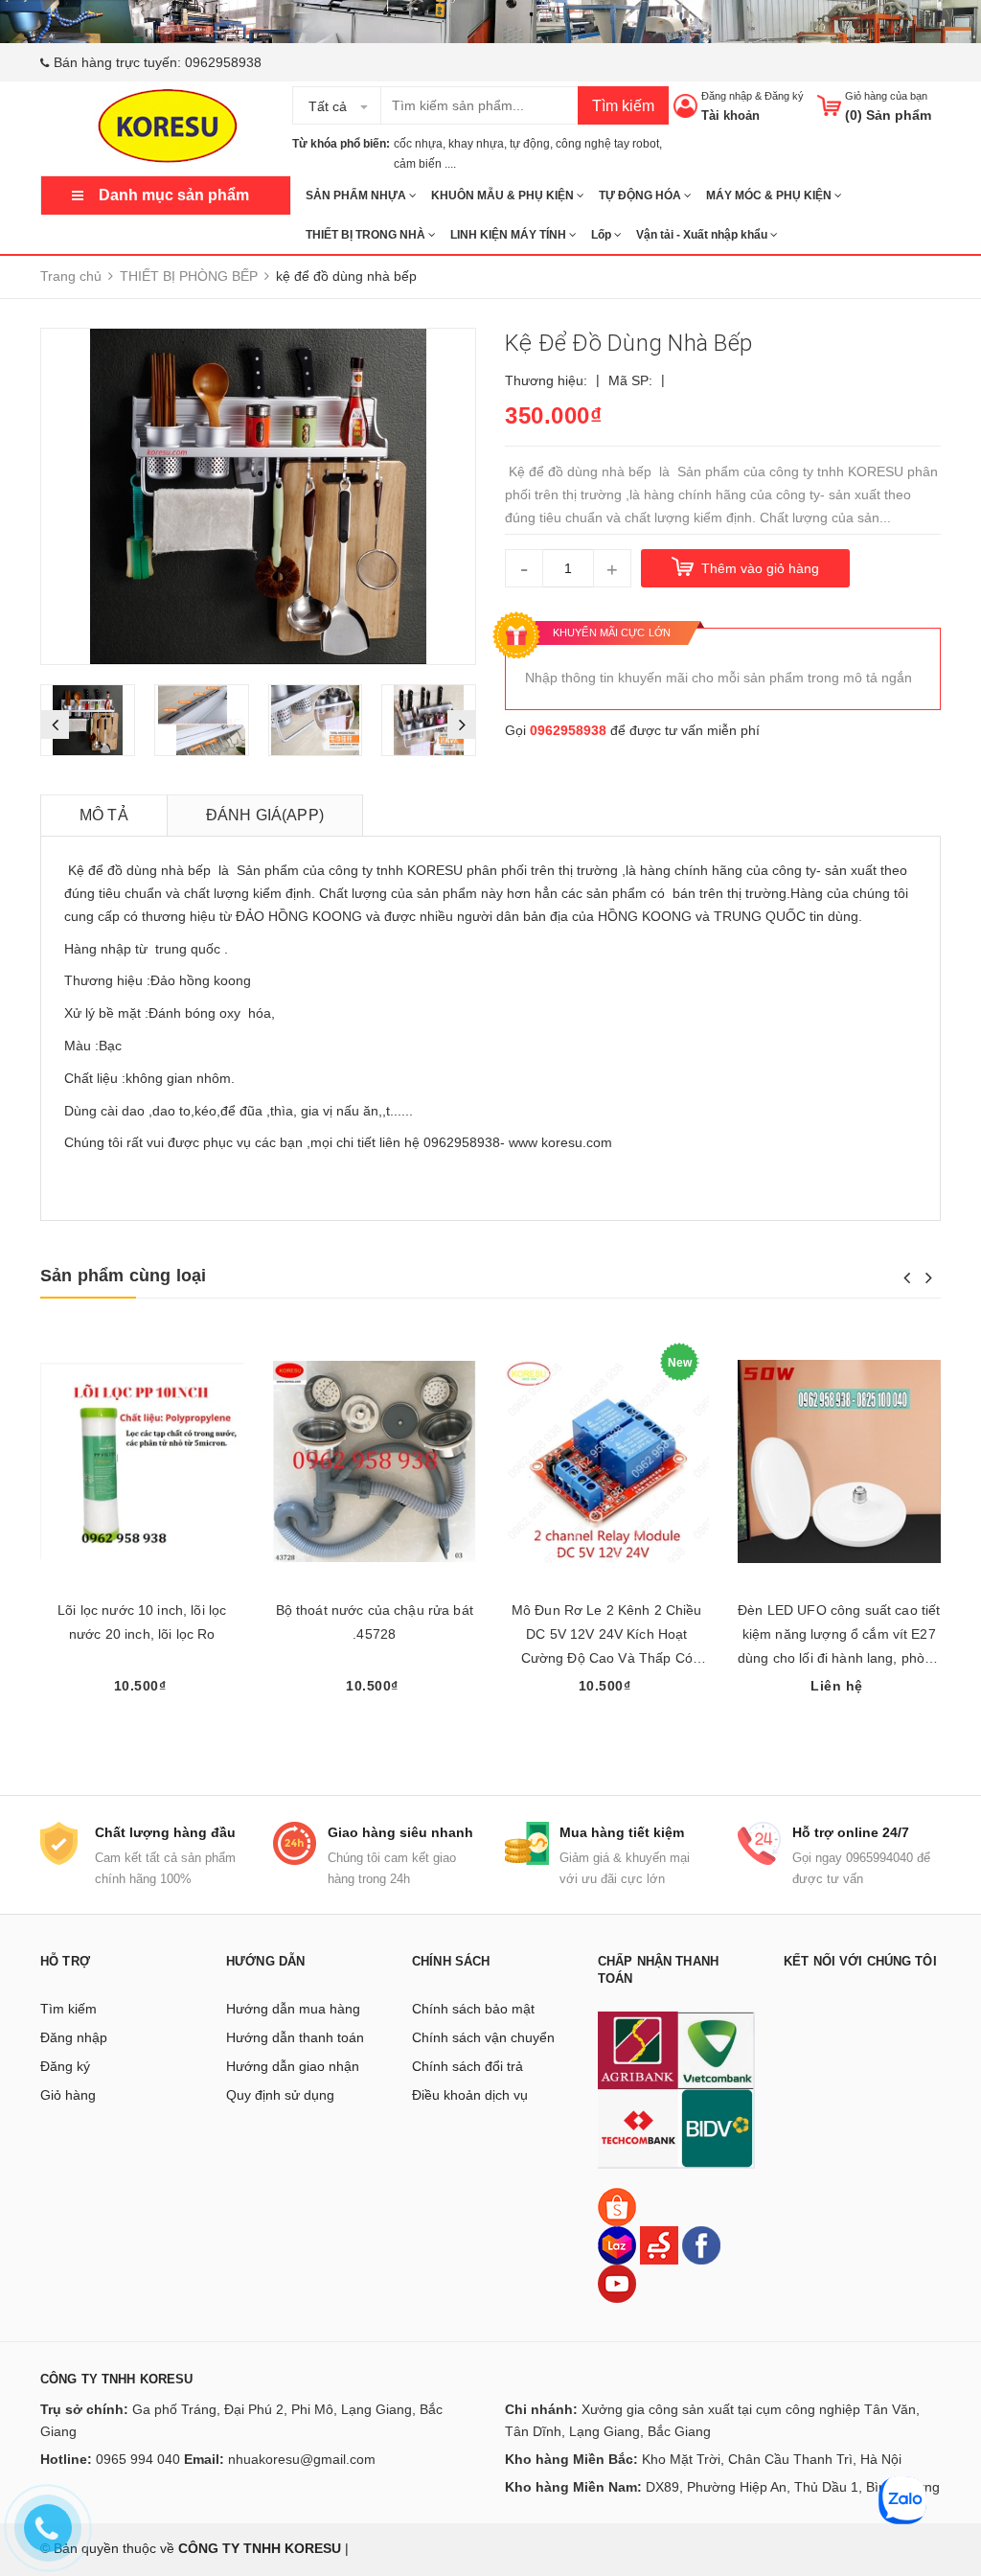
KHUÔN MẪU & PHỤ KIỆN (504, 195)
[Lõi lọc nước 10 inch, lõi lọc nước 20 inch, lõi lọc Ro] (142, 1461)
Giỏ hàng (68, 2095)
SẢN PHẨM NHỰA (357, 195)
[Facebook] (701, 2244)
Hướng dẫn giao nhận (293, 2066)
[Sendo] (659, 2244)
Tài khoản (730, 115)
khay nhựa (476, 144)
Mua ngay (606, 1722)
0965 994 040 (138, 2459)
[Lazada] (619, 2244)
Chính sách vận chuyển (483, 2037)
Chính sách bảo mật (473, 2009)
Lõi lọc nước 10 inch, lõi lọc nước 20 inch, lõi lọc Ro (142, 1622)
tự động (530, 144)
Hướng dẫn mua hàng (293, 2009)
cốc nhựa (418, 144)
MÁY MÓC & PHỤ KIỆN (770, 195)
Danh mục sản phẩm (174, 195)
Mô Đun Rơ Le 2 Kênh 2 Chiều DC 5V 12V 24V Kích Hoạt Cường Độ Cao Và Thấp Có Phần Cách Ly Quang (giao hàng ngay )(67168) (607, 1636)
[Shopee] (617, 2206)
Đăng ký (784, 96)
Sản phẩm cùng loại (123, 1276)
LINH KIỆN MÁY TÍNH (510, 235)
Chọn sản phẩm (142, 1722)
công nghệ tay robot (607, 144)
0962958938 (223, 62)
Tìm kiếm (623, 106)
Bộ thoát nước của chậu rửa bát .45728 (375, 1622)
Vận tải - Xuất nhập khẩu (703, 235)
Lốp (603, 235)
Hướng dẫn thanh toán (295, 2037)
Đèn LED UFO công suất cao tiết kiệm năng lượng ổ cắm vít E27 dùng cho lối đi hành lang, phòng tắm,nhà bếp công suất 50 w (839, 1636)
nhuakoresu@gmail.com (302, 2459)
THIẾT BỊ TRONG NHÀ (367, 235)
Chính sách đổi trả (468, 2066)
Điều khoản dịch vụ (470, 2095)
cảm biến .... (425, 164)
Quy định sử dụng (280, 2095)
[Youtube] (617, 2283)
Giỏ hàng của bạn (886, 96)
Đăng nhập (727, 96)
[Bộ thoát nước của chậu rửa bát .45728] (375, 1461)
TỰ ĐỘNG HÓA (641, 195)
